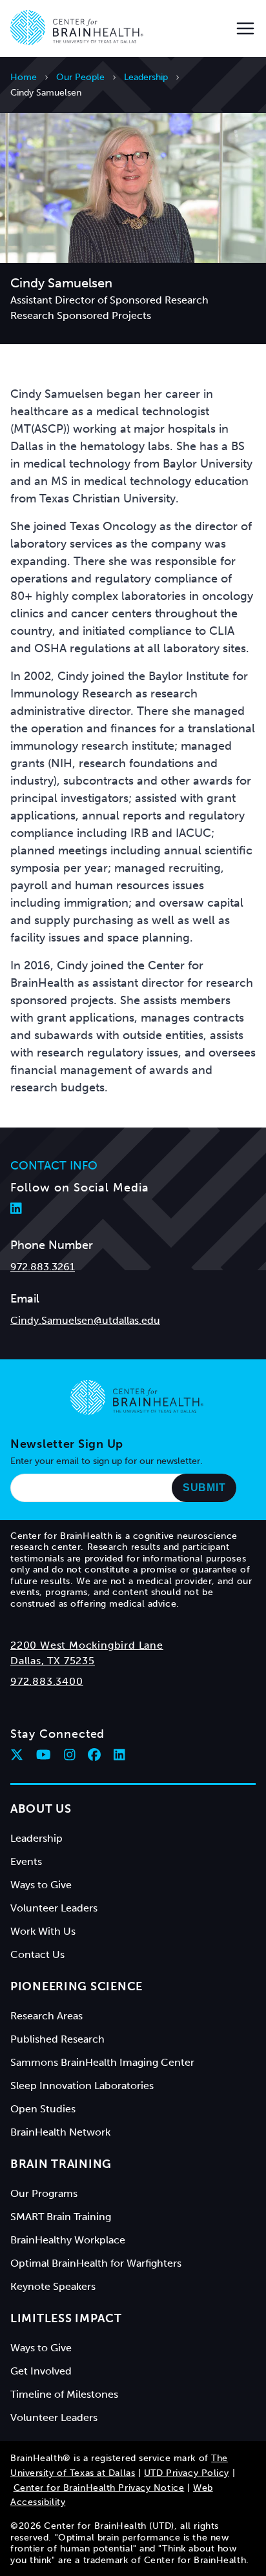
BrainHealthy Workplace (68, 2240)
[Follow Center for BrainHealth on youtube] (44, 1755)
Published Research (57, 2039)
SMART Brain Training (61, 2217)
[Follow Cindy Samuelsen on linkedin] (16, 1208)
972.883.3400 (47, 1681)
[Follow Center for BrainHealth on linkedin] (119, 1755)
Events (26, 1861)
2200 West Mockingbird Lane (87, 1645)
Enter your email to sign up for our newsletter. (107, 1461)
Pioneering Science (77, 1986)
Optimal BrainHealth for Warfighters (96, 2263)
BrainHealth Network (60, 2132)
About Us (41, 1809)
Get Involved (41, 2371)
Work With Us (43, 1931)
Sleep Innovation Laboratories (82, 2086)
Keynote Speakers (53, 2286)
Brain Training (61, 2164)
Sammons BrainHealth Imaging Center (102, 2062)
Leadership (146, 77)
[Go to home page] (137, 1397)
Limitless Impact (66, 2318)
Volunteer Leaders (54, 1908)
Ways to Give (41, 1885)
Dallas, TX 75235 (53, 1661)
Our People (80, 77)
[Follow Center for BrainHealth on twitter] (17, 1755)
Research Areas (46, 2016)
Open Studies (43, 2109)
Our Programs (44, 2193)
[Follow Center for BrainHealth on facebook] (94, 1755)
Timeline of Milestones (64, 2394)
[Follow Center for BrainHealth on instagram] (70, 1755)
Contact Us (37, 1954)
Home (24, 77)
